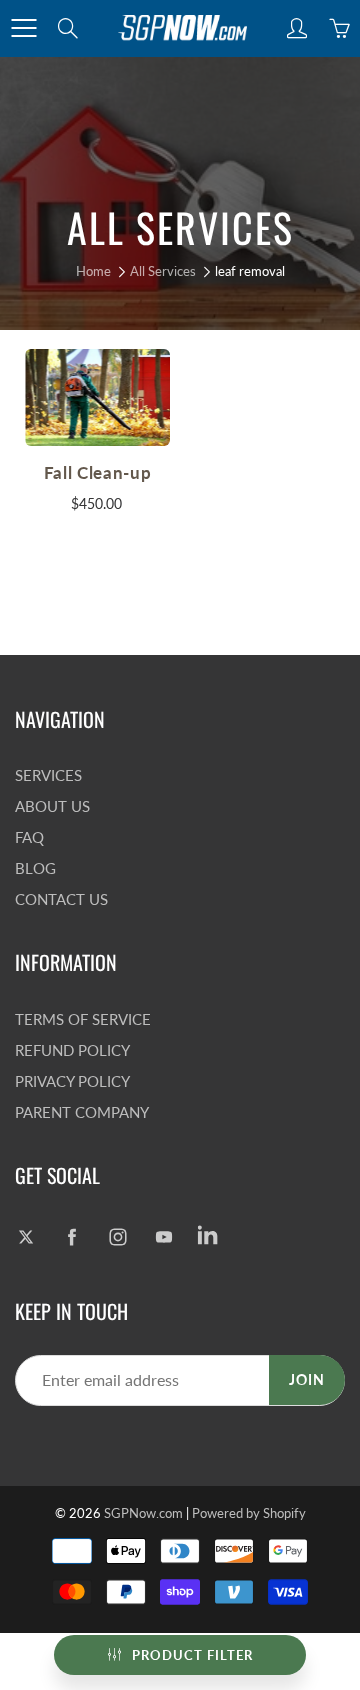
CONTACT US (61, 899)
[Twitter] (25, 1236)
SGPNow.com (143, 1513)
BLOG (35, 868)
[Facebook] (71, 1236)
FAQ (29, 837)
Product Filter (192, 1655)
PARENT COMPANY (82, 1112)
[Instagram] (117, 1236)
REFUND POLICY (72, 1050)
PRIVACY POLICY (72, 1081)
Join (307, 1379)
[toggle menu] (23, 28)
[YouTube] (163, 1236)
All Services (163, 271)
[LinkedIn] (209, 1236)
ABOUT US (52, 806)
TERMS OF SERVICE (83, 1019)
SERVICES (48, 775)
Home (93, 271)
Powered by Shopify (249, 1513)
